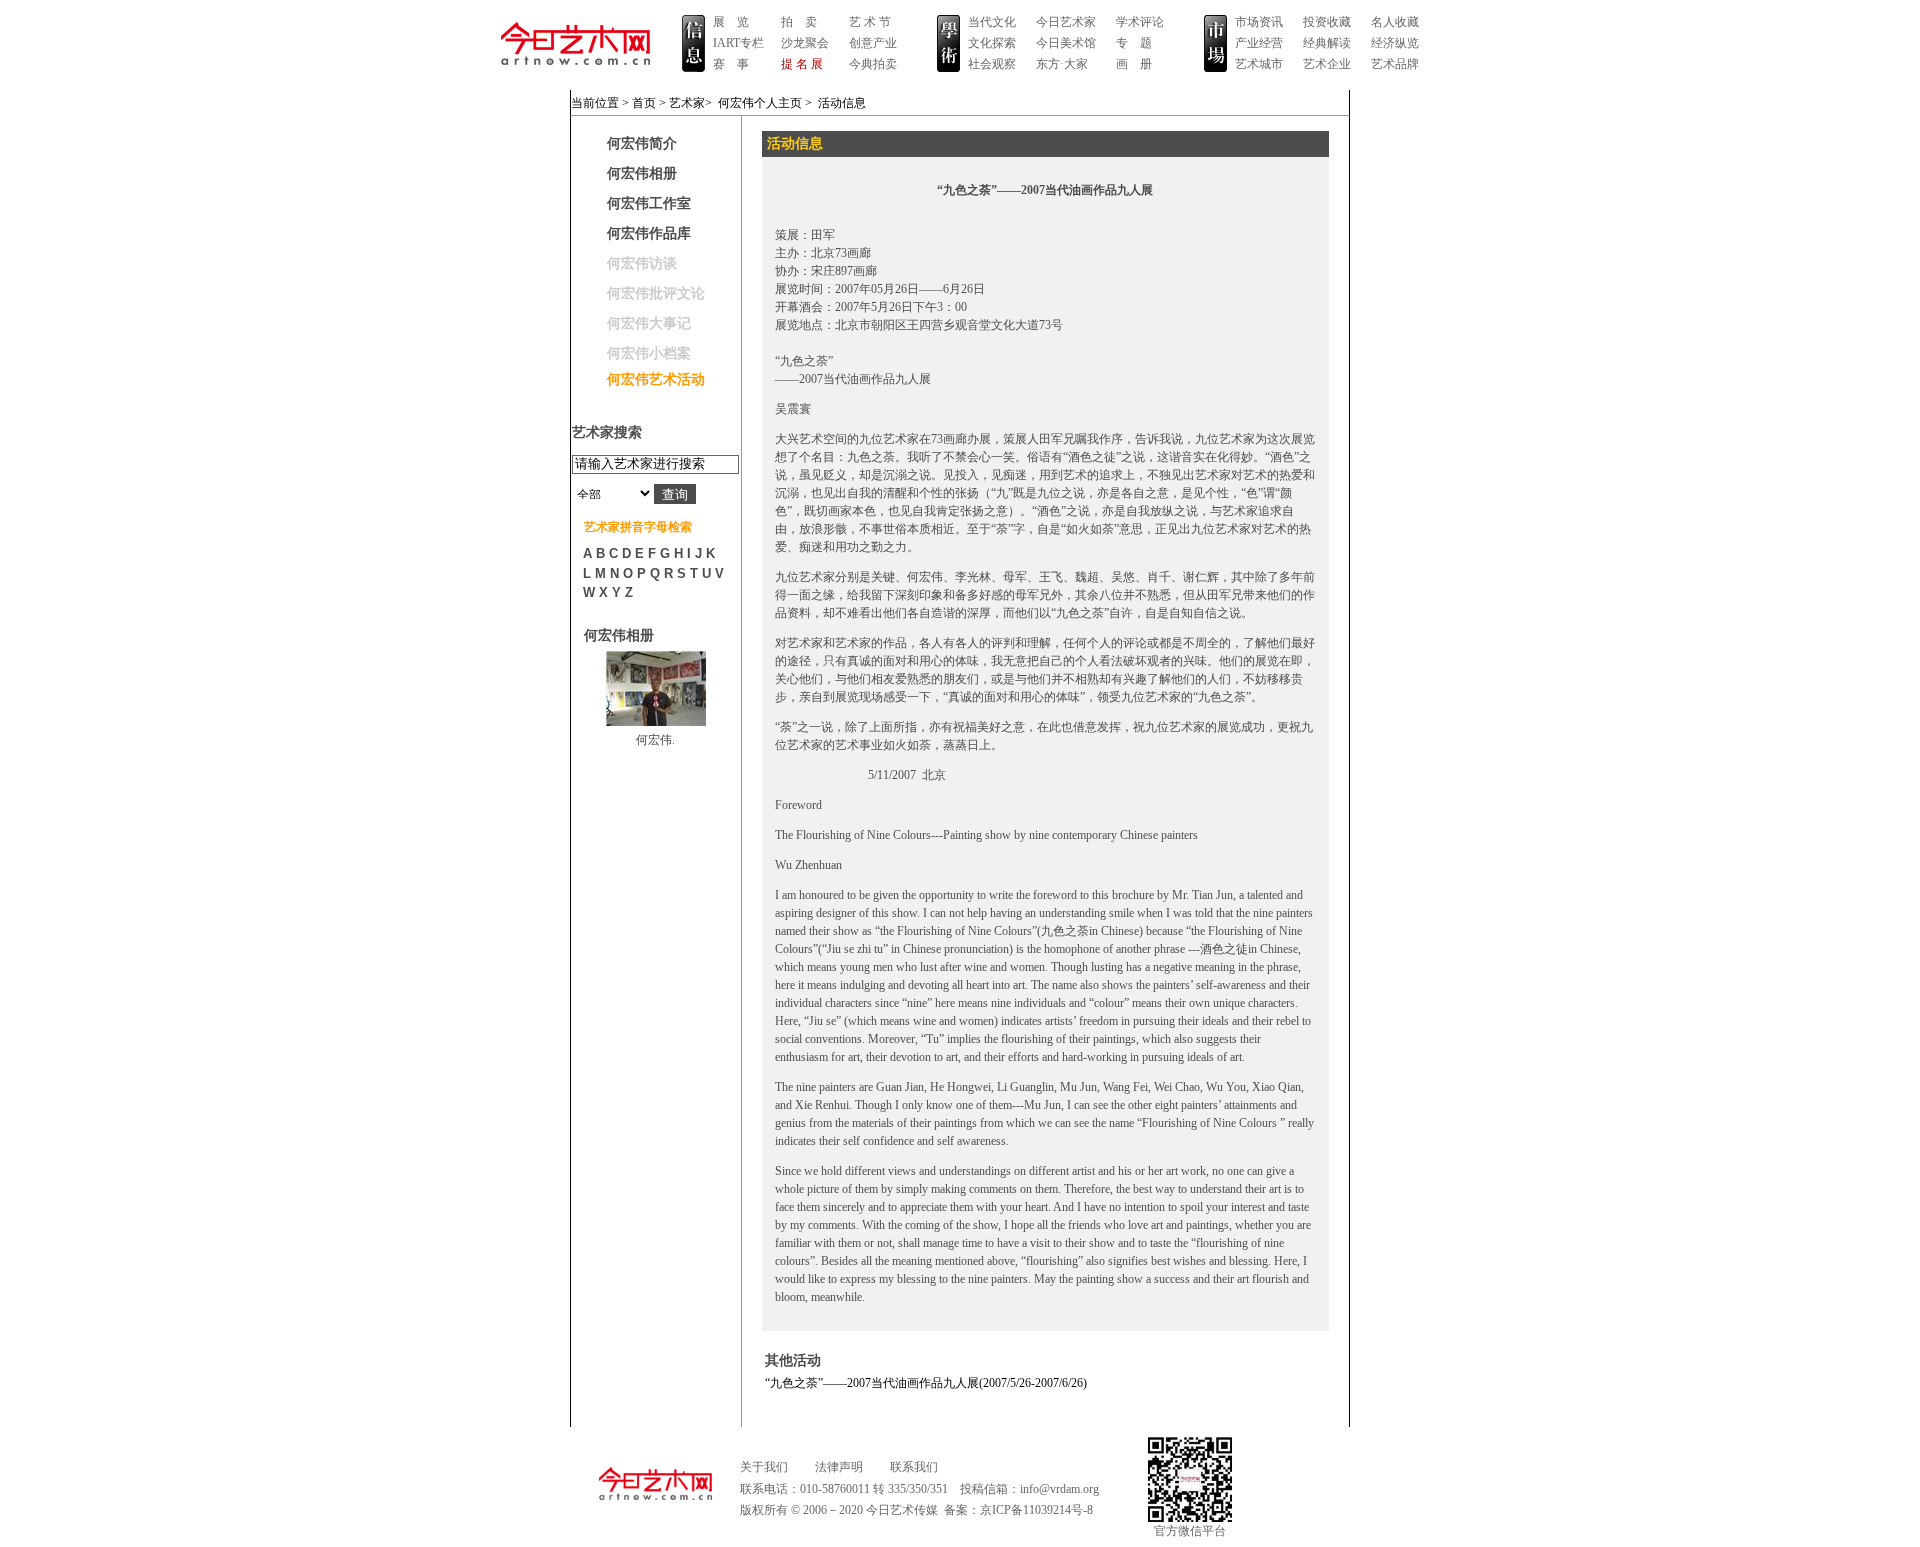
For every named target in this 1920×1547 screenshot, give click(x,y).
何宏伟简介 (642, 143)
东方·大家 (1062, 64)
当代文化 (992, 22)
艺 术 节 (870, 22)
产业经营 (1259, 43)
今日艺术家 (1066, 22)
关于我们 (764, 1467)
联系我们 (914, 1467)
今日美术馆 (1066, 43)
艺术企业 (1327, 64)
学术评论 (1140, 22)
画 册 (1134, 64)
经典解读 (1327, 43)
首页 (644, 103)
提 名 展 (802, 64)
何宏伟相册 (642, 173)
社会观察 (992, 64)
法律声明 (839, 1467)
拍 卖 (799, 22)
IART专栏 (738, 43)
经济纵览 (1395, 43)
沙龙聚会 (805, 43)
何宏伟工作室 (649, 203)
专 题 (1134, 43)
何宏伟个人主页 (760, 103)
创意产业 (873, 43)
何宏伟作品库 (649, 233)
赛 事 (731, 64)
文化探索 (992, 43)
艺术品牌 (1395, 64)
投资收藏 (1327, 22)
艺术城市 (1259, 64)
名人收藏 (1395, 22)
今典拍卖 (873, 64)
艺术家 (687, 103)
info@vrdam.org (1059, 1489)
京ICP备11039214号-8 (1036, 1510)
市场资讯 (1259, 22)
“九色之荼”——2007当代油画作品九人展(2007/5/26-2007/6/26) (926, 1383)
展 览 (731, 22)
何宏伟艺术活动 (656, 379)
